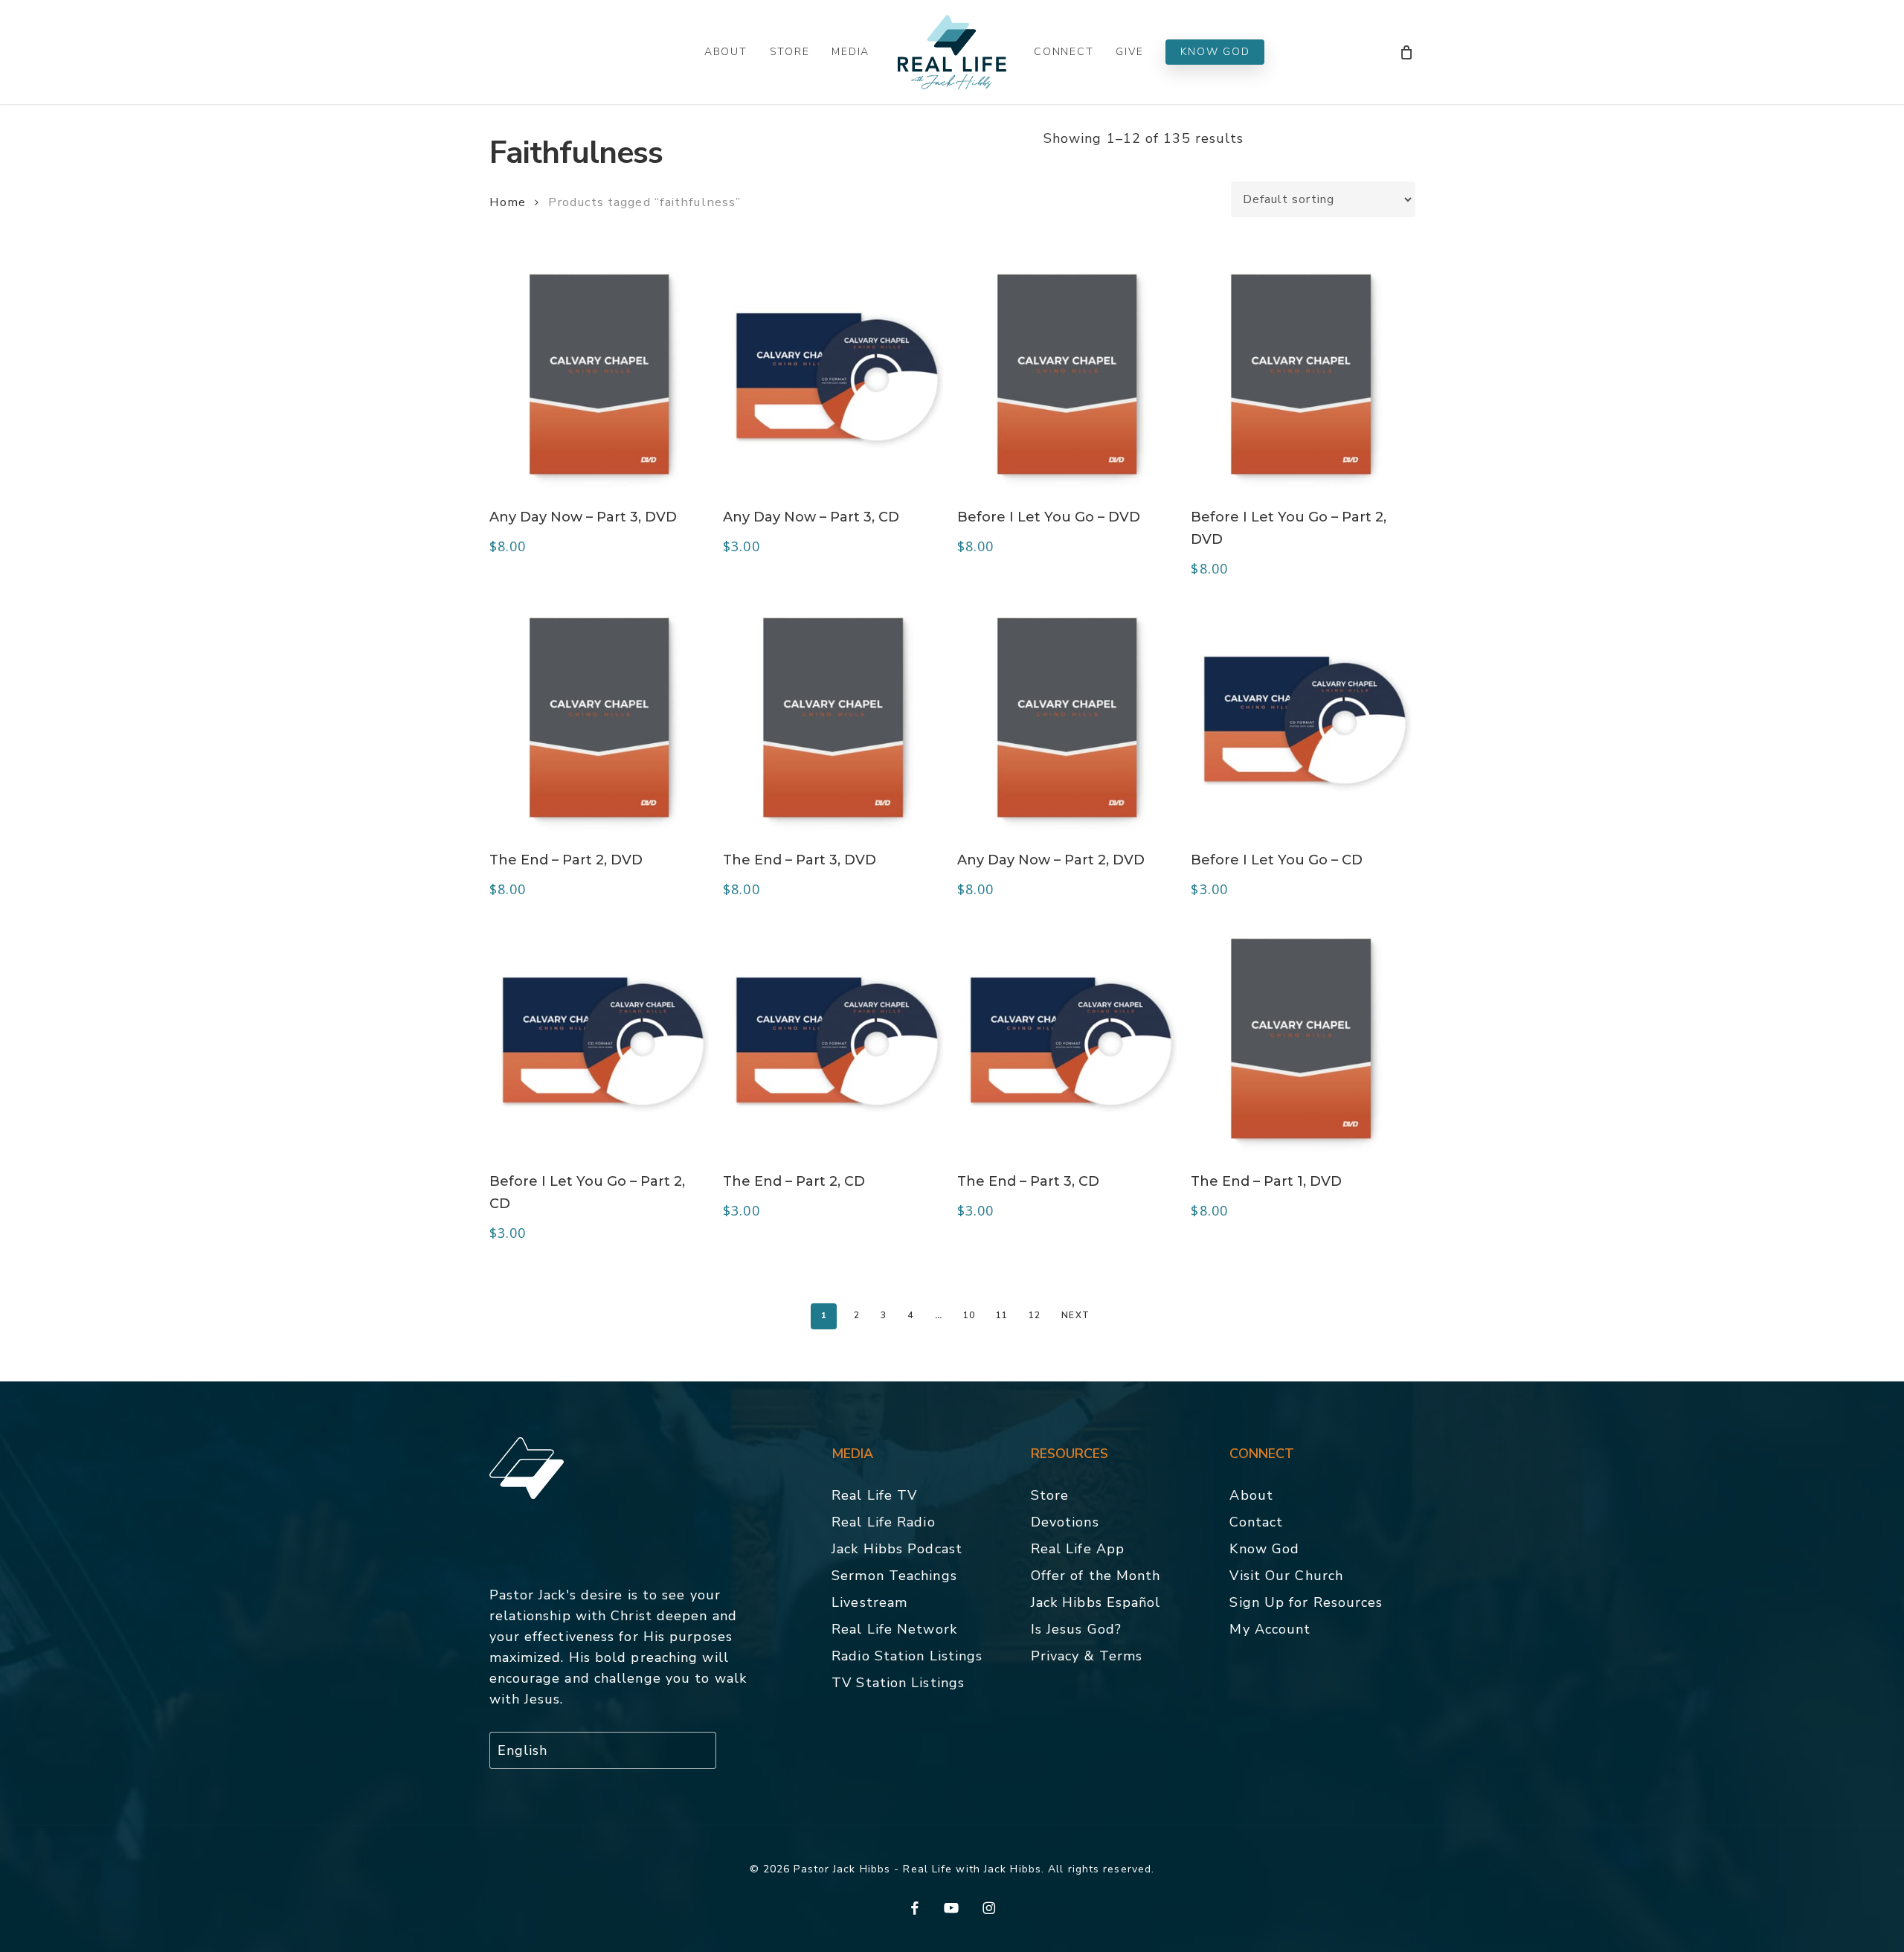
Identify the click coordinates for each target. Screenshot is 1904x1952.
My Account (1270, 1629)
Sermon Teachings (894, 1576)
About (1251, 1495)
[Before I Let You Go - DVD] (1067, 374)
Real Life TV (874, 1495)
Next (1075, 1315)
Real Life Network (894, 1629)
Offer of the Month (1096, 1576)
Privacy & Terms (1087, 1656)
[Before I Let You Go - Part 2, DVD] (1301, 374)
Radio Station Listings (907, 1656)
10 (969, 1315)
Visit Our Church (1286, 1576)
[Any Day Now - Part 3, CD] (833, 374)
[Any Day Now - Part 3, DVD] (599, 374)
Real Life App (1078, 1549)
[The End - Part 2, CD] (833, 1038)
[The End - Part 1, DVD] (1301, 1038)
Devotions (1065, 1522)
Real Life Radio (884, 1522)
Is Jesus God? (1076, 1629)
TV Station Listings (898, 1683)
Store (1050, 1495)
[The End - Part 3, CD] (1067, 1038)
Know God (1264, 1549)
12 (1035, 1315)
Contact (1256, 1522)
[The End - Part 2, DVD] (599, 718)
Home (508, 202)
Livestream (869, 1602)
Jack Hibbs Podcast (897, 1549)
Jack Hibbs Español (1096, 1602)
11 (1002, 1315)
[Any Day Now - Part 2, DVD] (1067, 718)
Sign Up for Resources (1306, 1602)
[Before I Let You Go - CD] (1301, 718)
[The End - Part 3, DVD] (833, 718)
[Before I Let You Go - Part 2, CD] (599, 1038)
